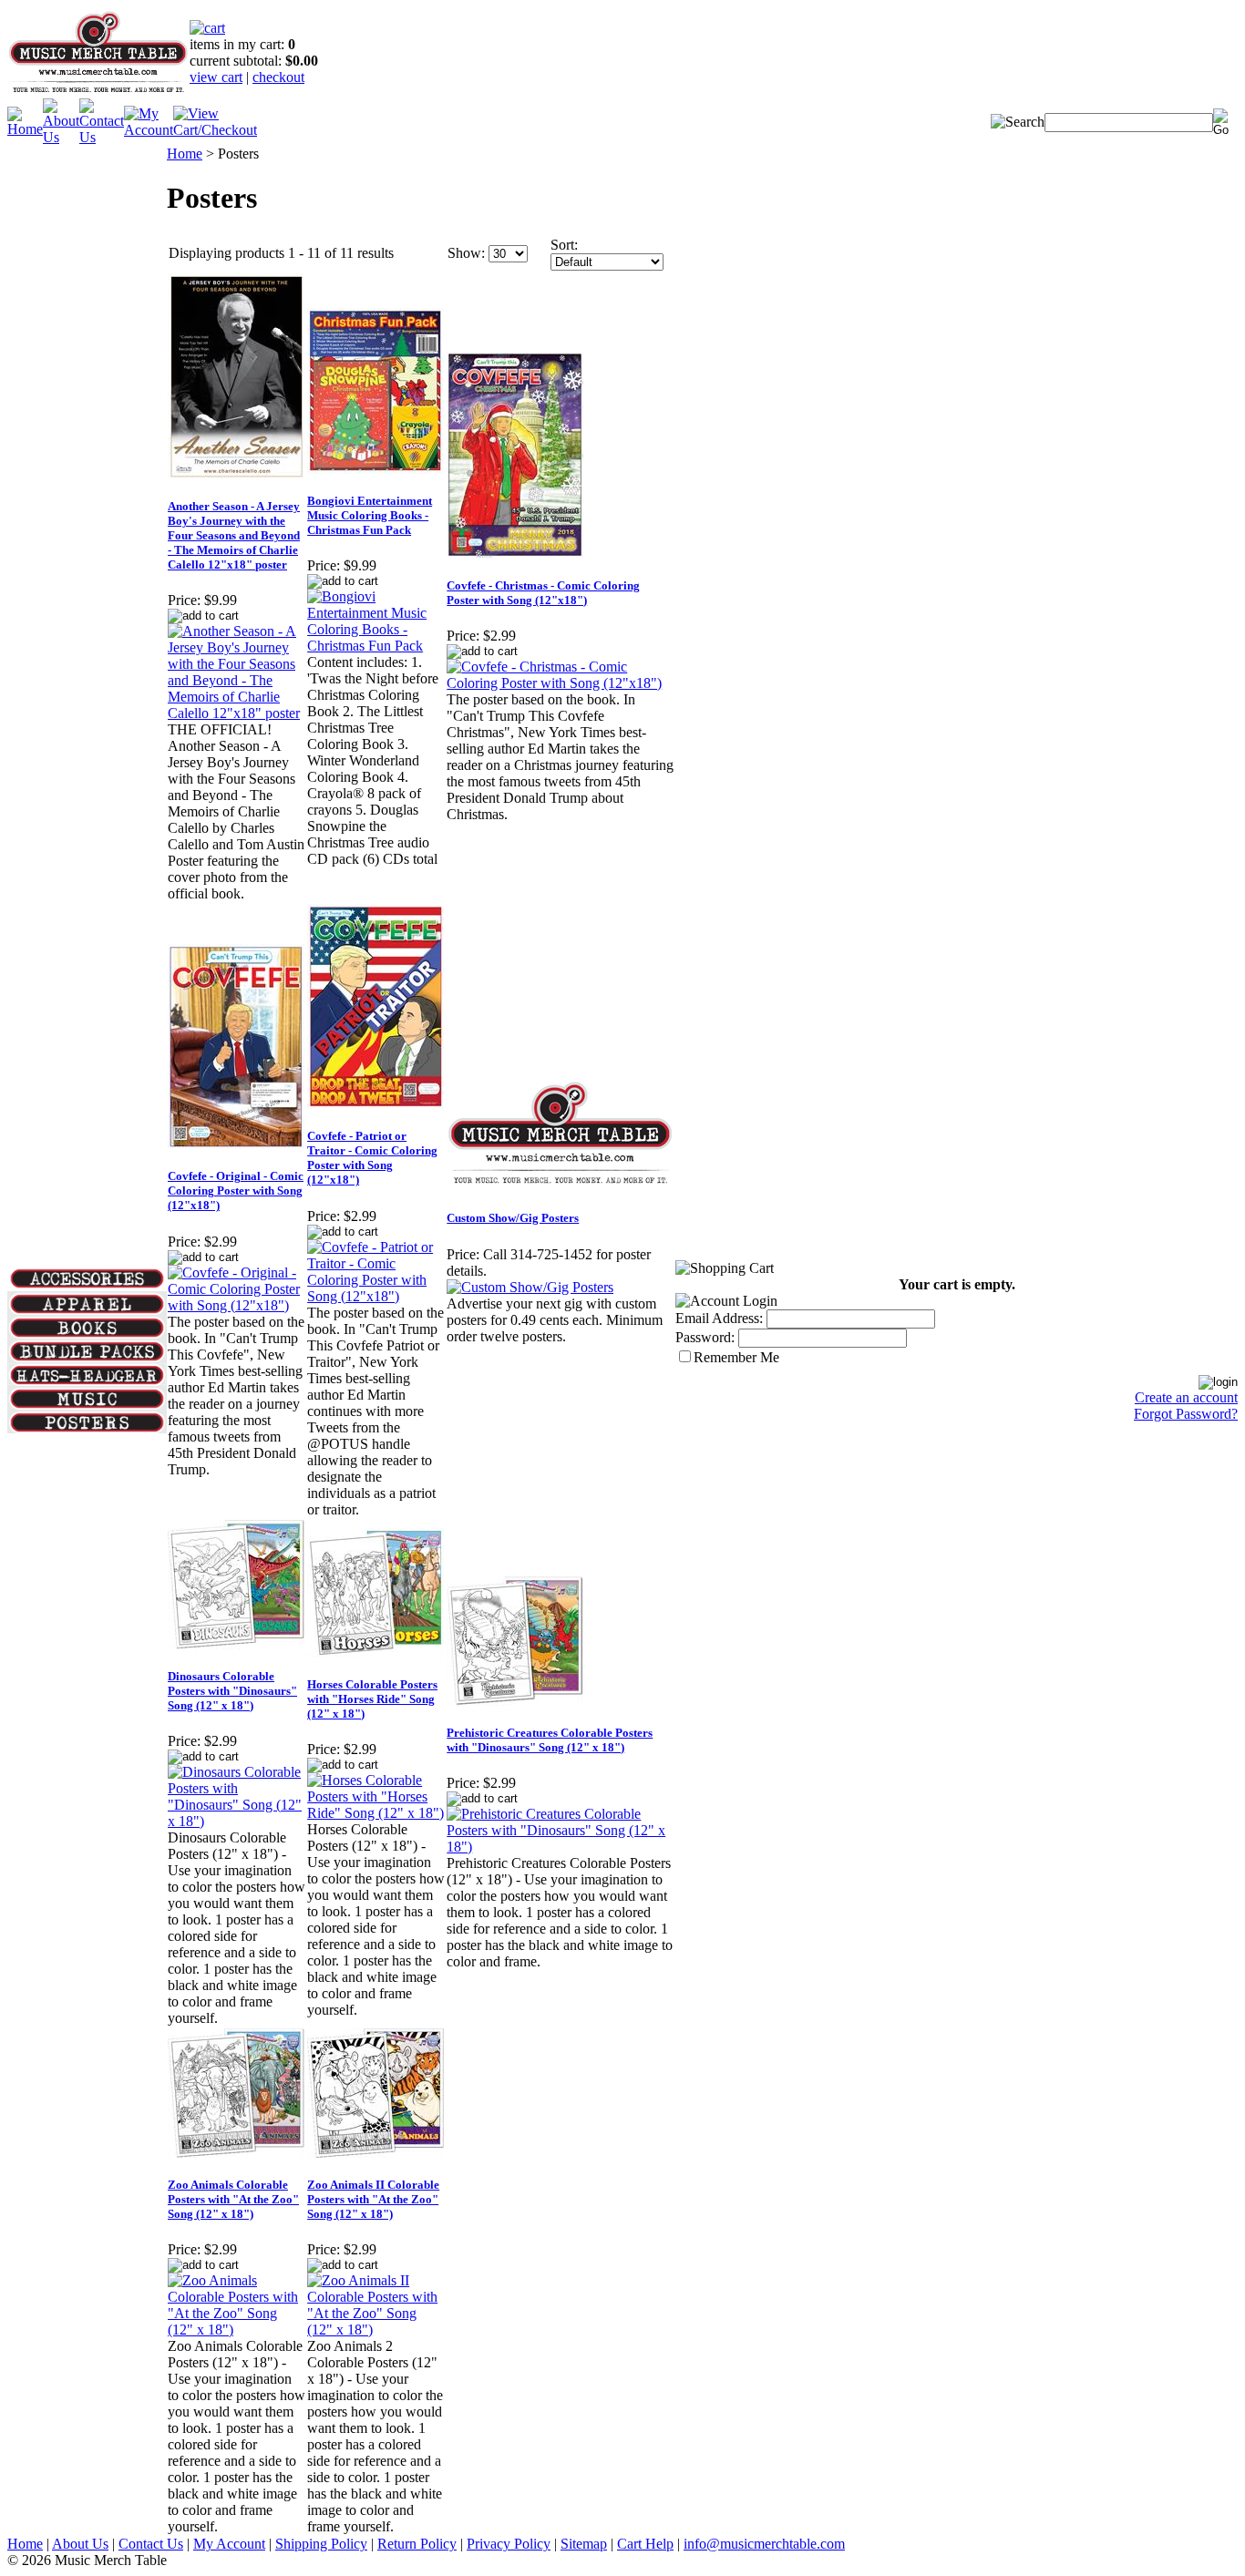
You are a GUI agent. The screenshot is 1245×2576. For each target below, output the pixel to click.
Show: (466, 253)
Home (185, 154)
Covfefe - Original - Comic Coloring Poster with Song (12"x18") (236, 1191)
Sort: (564, 245)
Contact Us (151, 2544)
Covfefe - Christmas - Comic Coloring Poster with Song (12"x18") (543, 593)
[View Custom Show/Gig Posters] (530, 1287)
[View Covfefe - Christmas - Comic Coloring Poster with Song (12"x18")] (561, 683)
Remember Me (736, 1357)
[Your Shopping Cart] (207, 28)
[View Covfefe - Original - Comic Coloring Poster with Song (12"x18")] (237, 1305)
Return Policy (417, 2544)
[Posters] (87, 1428)
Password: (705, 1337)
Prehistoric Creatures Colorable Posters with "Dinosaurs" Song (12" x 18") (550, 1740)
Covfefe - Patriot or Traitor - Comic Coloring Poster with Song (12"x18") (372, 1158)
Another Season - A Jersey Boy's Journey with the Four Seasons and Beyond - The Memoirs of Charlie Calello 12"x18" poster (234, 535)
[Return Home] (98, 93)
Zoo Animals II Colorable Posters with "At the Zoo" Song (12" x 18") (373, 2199)
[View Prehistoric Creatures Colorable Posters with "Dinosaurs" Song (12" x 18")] (561, 1847)
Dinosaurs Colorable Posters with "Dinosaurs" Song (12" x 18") (232, 1691)
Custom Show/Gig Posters (513, 1218)
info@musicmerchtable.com (764, 2544)
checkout (278, 77)
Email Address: (719, 1318)
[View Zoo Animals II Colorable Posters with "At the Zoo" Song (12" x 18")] (376, 2330)
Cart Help (645, 2544)
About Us (80, 2544)
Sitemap (584, 2544)
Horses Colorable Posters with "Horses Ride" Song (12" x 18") (372, 1699)
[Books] (87, 1334)
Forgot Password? (1186, 1414)
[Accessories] (87, 1284)
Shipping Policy (321, 2544)
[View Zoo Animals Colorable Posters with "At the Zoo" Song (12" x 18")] (237, 2330)
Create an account (1186, 1397)
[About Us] (61, 137)
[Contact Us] (102, 137)
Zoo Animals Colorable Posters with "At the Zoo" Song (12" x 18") (233, 2199)
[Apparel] (87, 1310)
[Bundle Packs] (87, 1357)
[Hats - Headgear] (87, 1381)
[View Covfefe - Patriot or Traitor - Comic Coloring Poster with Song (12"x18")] (376, 1296)
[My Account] (149, 130)
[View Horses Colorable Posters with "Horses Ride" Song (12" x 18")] (376, 1813)
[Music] (87, 1405)
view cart (216, 77)
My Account (229, 2544)
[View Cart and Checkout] (215, 130)
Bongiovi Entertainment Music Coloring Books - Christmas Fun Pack (370, 515)
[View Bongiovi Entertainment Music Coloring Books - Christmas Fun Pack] (376, 646)
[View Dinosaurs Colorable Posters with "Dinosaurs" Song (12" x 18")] (237, 1821)
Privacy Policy (509, 2544)
